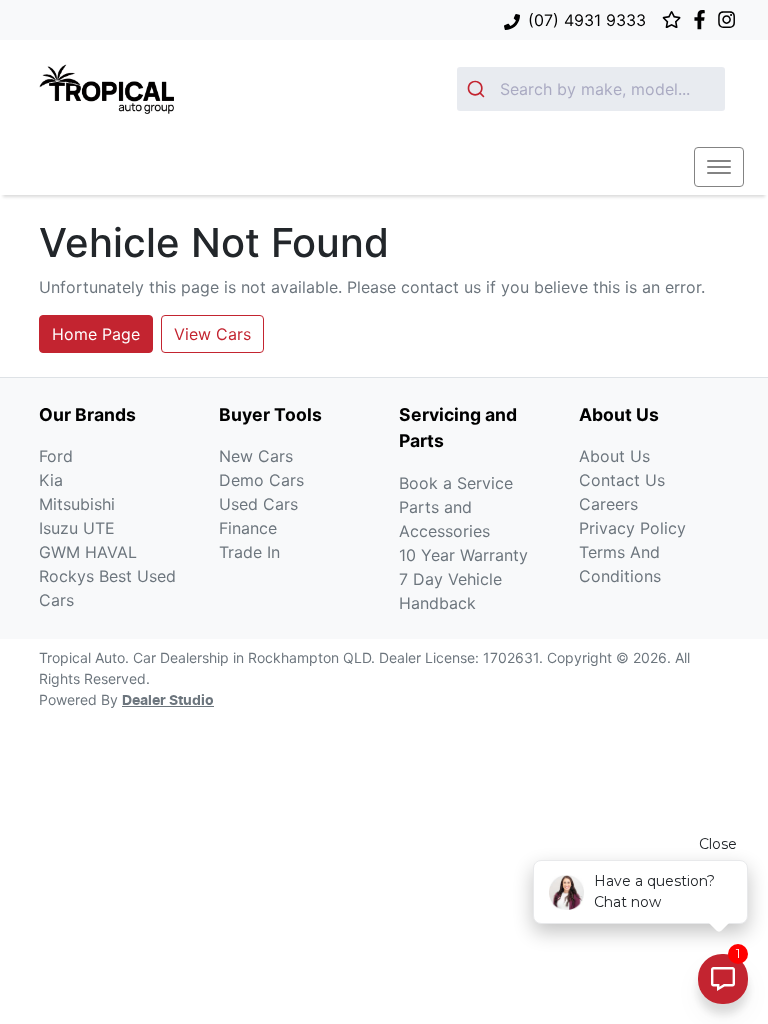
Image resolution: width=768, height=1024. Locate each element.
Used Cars (258, 504)
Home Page (96, 334)
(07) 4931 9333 (587, 20)
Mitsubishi (77, 504)
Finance (248, 528)
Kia (51, 480)
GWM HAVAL (88, 552)
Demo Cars (261, 480)
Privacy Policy (632, 528)
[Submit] (478, 89)
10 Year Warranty (463, 555)
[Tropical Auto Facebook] (703, 19)
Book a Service (456, 483)
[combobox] (591, 89)
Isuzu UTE (77, 528)
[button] (719, 167)
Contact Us (622, 480)
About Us (614, 456)
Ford (56, 456)
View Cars (212, 334)
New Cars (256, 456)
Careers (608, 504)
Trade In (249, 552)
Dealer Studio (168, 701)
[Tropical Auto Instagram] (730, 19)
